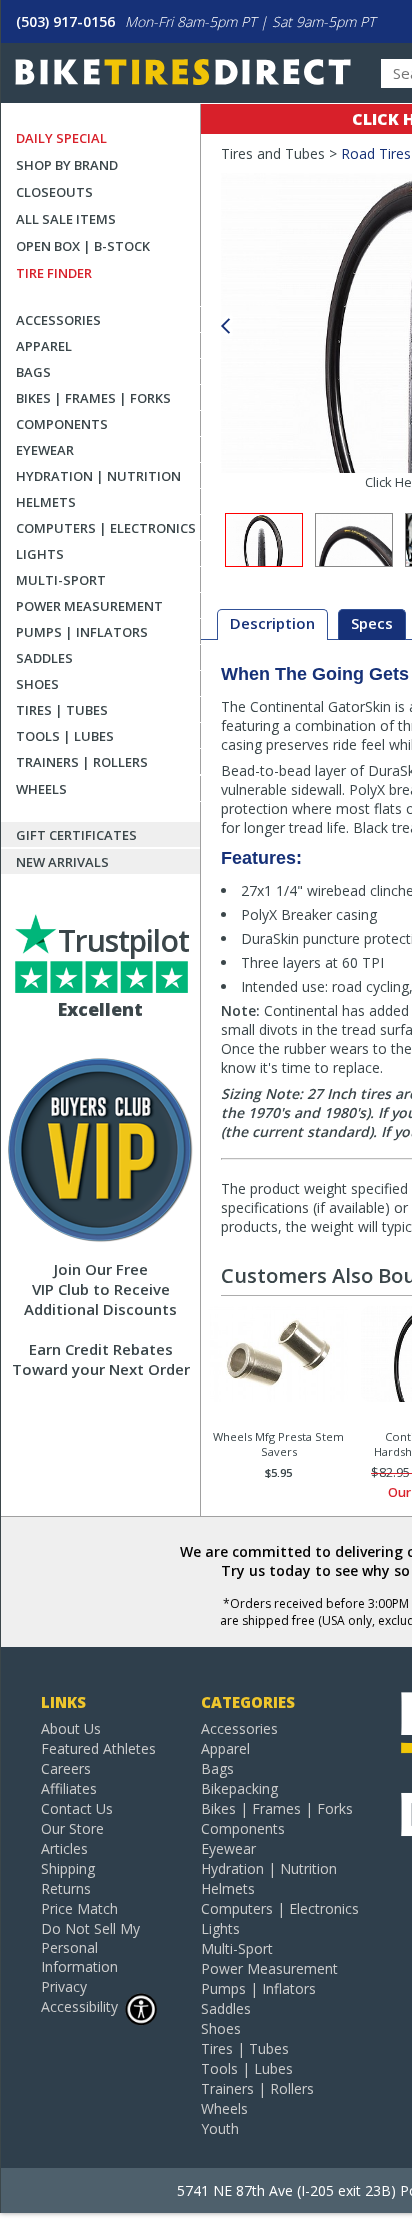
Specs (372, 623)
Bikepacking (239, 1788)
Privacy (64, 1986)
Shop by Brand (67, 165)
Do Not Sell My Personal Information (90, 1947)
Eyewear (45, 450)
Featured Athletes (98, 1748)
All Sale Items (66, 219)
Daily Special (61, 138)
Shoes (37, 684)
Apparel (44, 346)
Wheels (41, 789)
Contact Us (77, 1808)
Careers (66, 1768)
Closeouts (54, 192)
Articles (64, 1848)
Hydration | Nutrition (98, 476)
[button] (225, 326)
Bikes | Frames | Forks (93, 398)
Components (62, 424)
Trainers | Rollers (82, 762)
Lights (40, 554)
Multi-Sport (61, 580)
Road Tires (376, 153)
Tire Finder (54, 273)
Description (272, 623)
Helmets (46, 502)
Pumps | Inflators (82, 632)
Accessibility (79, 2006)
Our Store (72, 1828)
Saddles (44, 658)
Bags (33, 372)
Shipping (68, 1868)
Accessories (58, 320)
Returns (66, 1888)
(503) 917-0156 (65, 21)
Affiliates (69, 1788)
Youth (220, 2128)
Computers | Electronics (106, 528)
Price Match (79, 1908)
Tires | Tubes (62, 710)
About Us (71, 1728)
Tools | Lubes (65, 736)
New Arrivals (62, 862)
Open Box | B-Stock (83, 246)
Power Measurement (89, 606)
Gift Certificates (76, 835)
